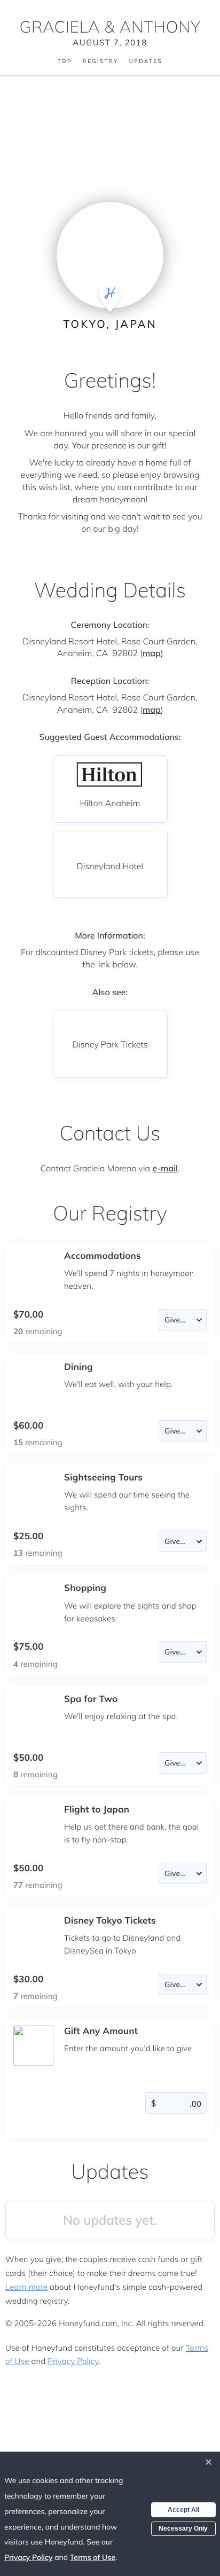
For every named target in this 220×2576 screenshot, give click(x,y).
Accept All (183, 2510)
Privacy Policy (73, 2361)
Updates (146, 61)
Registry (101, 61)
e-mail (165, 1168)
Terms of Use (93, 2557)
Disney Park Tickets (110, 1044)
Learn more (26, 2287)
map (152, 653)
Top (65, 61)
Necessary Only (183, 2528)
